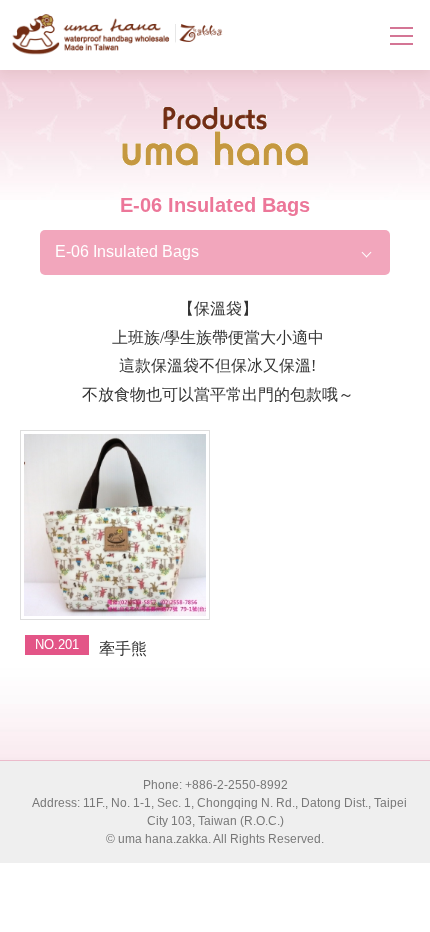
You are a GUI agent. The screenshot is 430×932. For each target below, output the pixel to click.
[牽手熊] (115, 525)
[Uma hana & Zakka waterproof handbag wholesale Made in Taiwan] (117, 34)
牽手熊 (123, 648)
